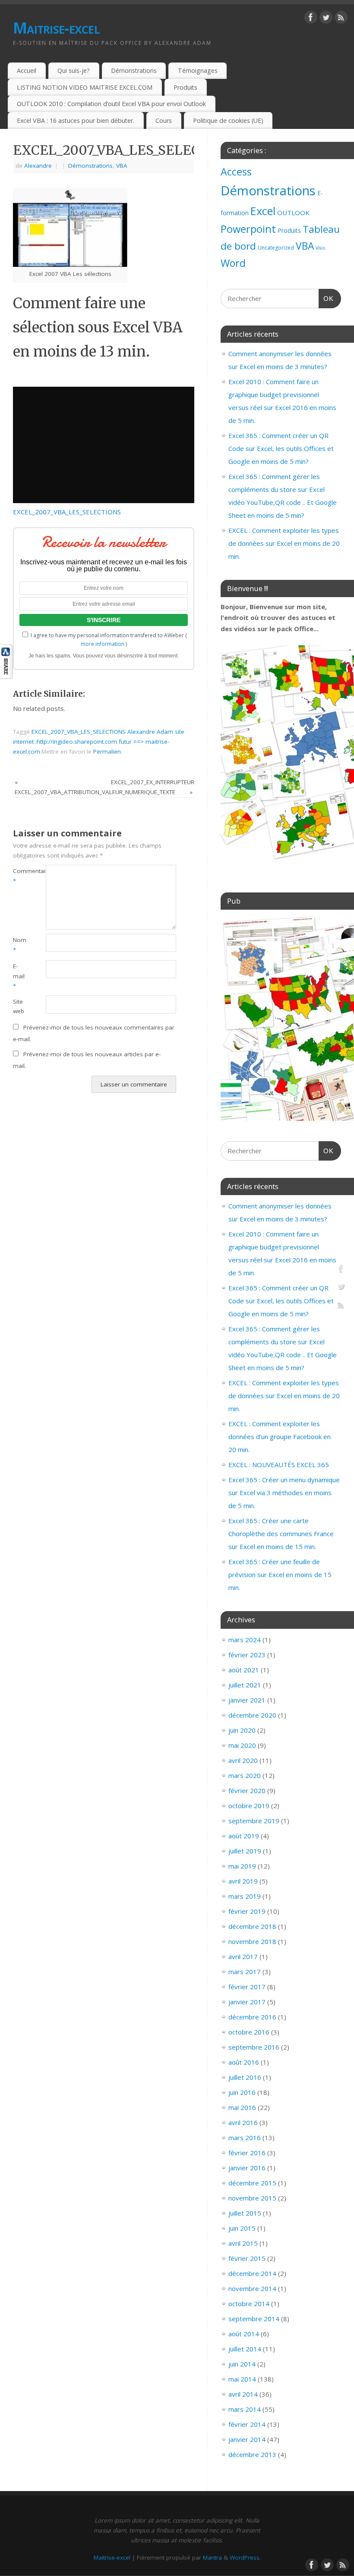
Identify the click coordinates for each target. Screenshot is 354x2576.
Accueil (27, 70)
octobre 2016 (249, 2032)
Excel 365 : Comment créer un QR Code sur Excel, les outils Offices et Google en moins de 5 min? (281, 448)
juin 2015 (242, 2228)
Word (233, 263)
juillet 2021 (245, 1685)
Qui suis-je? (74, 70)
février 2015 (247, 2258)
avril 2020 (243, 1760)
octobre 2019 (249, 1806)
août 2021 (244, 1670)
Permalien (107, 751)
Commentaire (21, 876)
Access (236, 172)
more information (103, 644)
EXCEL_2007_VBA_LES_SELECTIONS (67, 512)
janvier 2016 (247, 2168)
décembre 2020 (252, 1715)
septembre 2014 (254, 2319)
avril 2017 (243, 1956)
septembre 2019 (254, 1821)
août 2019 (244, 1836)
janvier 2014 (247, 2439)
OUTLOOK (293, 213)
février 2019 (247, 1911)
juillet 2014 (245, 2349)
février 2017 (247, 1987)
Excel (263, 211)
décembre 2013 (252, 2454)
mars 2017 (245, 1972)
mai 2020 (242, 1745)
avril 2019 (243, 1881)
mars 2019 (245, 1896)
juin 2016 (242, 2092)
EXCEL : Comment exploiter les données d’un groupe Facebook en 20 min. (280, 1437)
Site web (19, 1006)
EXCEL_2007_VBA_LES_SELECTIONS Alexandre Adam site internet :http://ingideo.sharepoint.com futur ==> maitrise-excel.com (99, 742)
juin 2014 (242, 2364)
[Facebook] (311, 19)
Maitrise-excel (56, 28)
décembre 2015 (252, 2183)
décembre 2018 (252, 1926)
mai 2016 (242, 2107)
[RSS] (341, 19)
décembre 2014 (252, 2273)
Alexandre (38, 166)
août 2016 (244, 2062)
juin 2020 (242, 1730)
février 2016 (247, 2153)
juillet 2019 (245, 1851)
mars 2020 (245, 1775)
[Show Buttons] (6, 676)
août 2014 (244, 2334)
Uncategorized (276, 248)
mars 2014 (245, 2409)
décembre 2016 (252, 2017)
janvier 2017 (247, 2002)
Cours (164, 121)
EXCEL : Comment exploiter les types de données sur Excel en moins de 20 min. (284, 543)
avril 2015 (243, 2243)
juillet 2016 (245, 2077)
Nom (20, 945)
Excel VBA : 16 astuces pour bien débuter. (76, 121)
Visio (321, 248)
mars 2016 (245, 2138)
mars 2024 (245, 1640)
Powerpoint (248, 229)
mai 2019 (242, 1866)
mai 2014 (242, 2379)
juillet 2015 (245, 2213)
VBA (122, 166)
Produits (185, 87)
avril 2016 (243, 2122)
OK (326, 298)
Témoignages (198, 70)
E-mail (19, 976)
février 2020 (247, 1790)
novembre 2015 (252, 2198)
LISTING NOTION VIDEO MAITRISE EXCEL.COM (85, 87)
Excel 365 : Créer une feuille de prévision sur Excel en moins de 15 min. (280, 1574)
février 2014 (247, 2424)
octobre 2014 (249, 2304)
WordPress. (245, 2557)
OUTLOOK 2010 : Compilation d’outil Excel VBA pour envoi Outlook (111, 104)
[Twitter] (326, 19)
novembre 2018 (252, 1941)
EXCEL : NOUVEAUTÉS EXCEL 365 (279, 1465)
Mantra (212, 2557)
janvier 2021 (247, 1700)
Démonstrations (134, 70)
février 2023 (247, 1655)
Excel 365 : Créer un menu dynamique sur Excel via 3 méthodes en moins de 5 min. (284, 1493)
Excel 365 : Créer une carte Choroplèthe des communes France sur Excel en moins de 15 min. (281, 1534)
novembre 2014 (252, 2288)
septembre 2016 (254, 2047)
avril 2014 (243, 2394)
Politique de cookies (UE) (228, 121)
